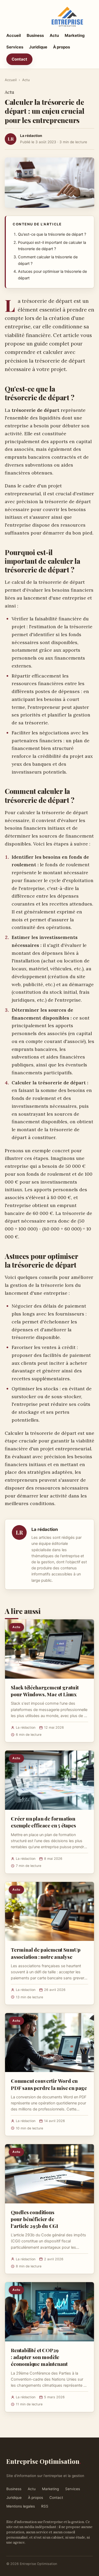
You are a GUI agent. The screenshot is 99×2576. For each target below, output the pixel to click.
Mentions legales (21, 2506)
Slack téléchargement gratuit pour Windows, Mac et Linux (45, 1691)
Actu (54, 35)
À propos (62, 47)
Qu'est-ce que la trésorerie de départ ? (52, 234)
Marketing (75, 35)
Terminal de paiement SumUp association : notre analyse (46, 1953)
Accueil (14, 35)
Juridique (38, 47)
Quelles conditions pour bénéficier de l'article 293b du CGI (34, 2219)
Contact (19, 59)
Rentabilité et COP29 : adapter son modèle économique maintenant (39, 2357)
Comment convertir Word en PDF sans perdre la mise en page (49, 2084)
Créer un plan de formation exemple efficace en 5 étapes (43, 1822)
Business (35, 35)
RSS (45, 2506)
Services (15, 47)
